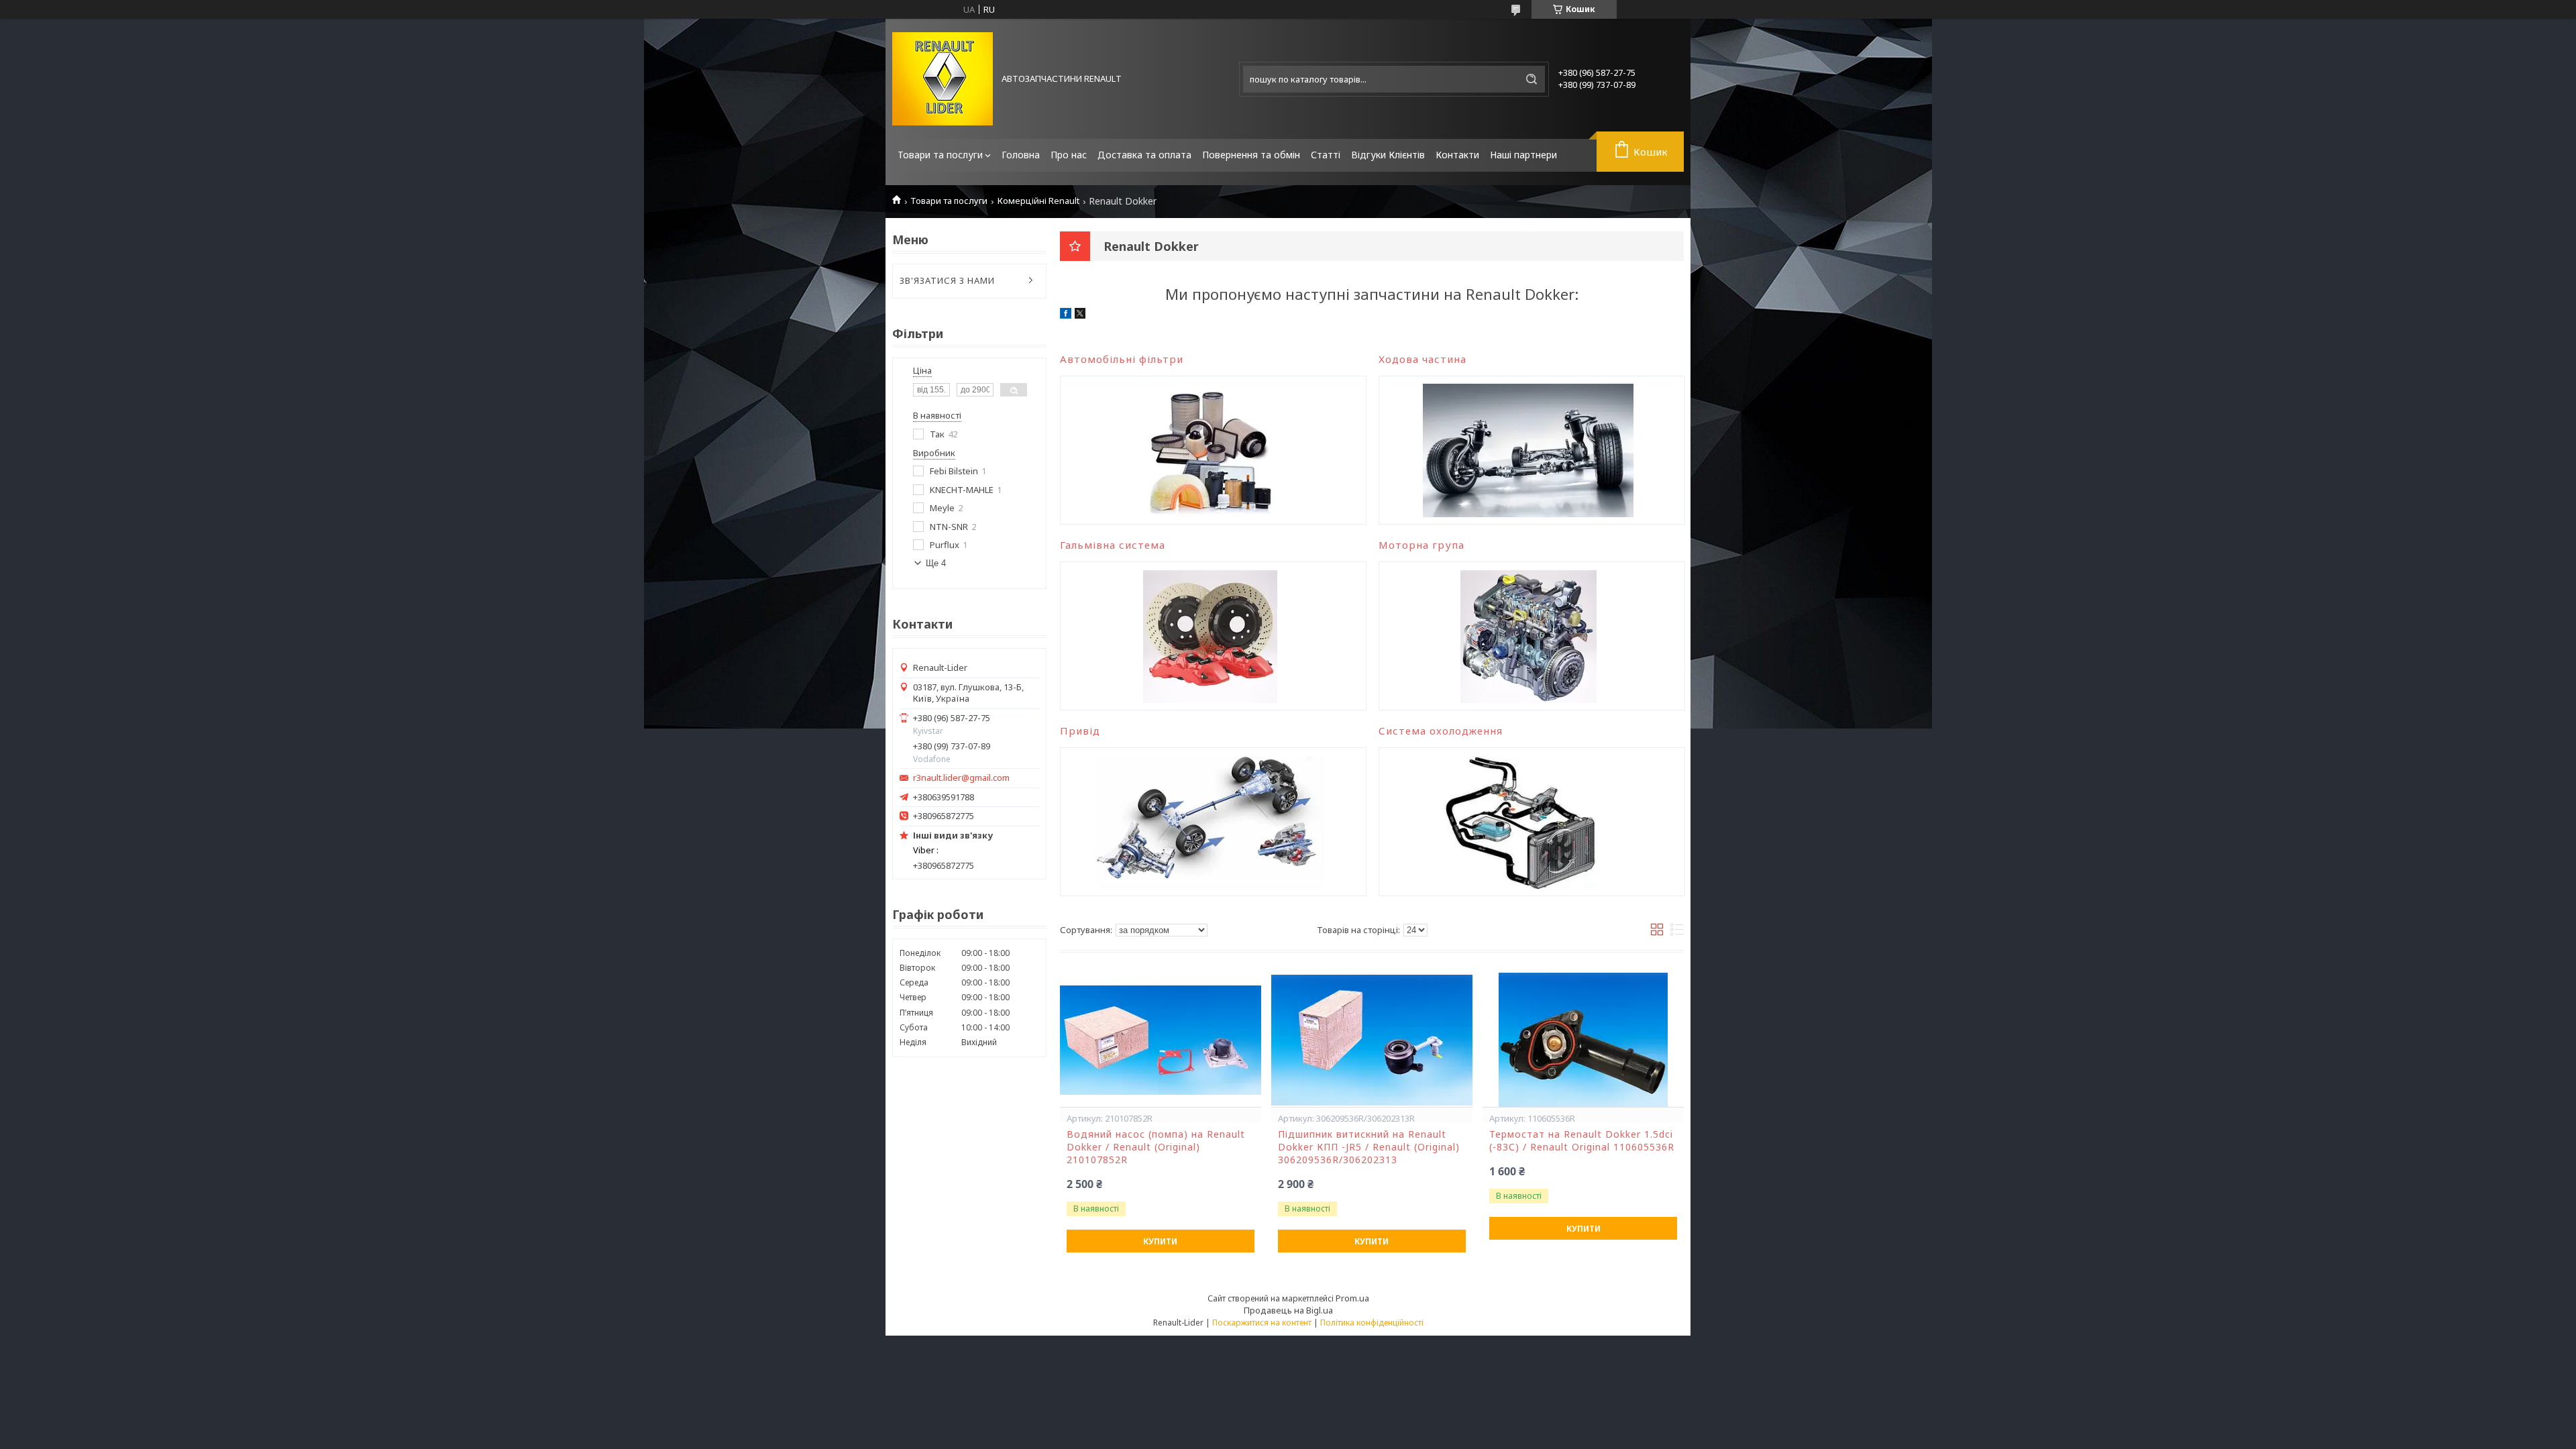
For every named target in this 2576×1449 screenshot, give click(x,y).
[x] (1080, 315)
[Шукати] (1532, 79)
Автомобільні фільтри (1122, 359)
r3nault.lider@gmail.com (961, 778)
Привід (1080, 731)
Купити (1160, 1241)
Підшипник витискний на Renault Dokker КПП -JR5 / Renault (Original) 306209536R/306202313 (1369, 1147)
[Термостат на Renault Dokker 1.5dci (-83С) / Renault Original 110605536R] (1583, 1040)
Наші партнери (1523, 155)
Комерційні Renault (1038, 201)
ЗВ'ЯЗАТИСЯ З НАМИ (947, 280)
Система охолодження (1441, 731)
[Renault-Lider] (943, 79)
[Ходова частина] (1528, 450)
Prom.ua (1352, 1298)
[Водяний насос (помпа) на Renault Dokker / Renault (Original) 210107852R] (1161, 1040)
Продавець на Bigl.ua (1288, 1310)
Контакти (1457, 155)
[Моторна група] (1528, 636)
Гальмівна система (1113, 545)
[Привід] (1210, 822)
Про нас (1069, 155)
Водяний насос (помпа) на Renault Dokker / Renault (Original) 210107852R (1156, 1147)
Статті (1326, 155)
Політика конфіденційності (1372, 1323)
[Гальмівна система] (1210, 636)
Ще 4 (936, 563)
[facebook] (1066, 315)
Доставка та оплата (1144, 155)
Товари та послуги (940, 155)
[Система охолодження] (1528, 822)
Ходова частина (1423, 359)
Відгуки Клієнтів (1388, 155)
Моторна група (1421, 545)
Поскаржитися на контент (1262, 1323)
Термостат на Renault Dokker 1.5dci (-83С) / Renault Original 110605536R (1582, 1141)
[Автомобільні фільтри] (1210, 450)
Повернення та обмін (1251, 155)
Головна (1021, 155)
